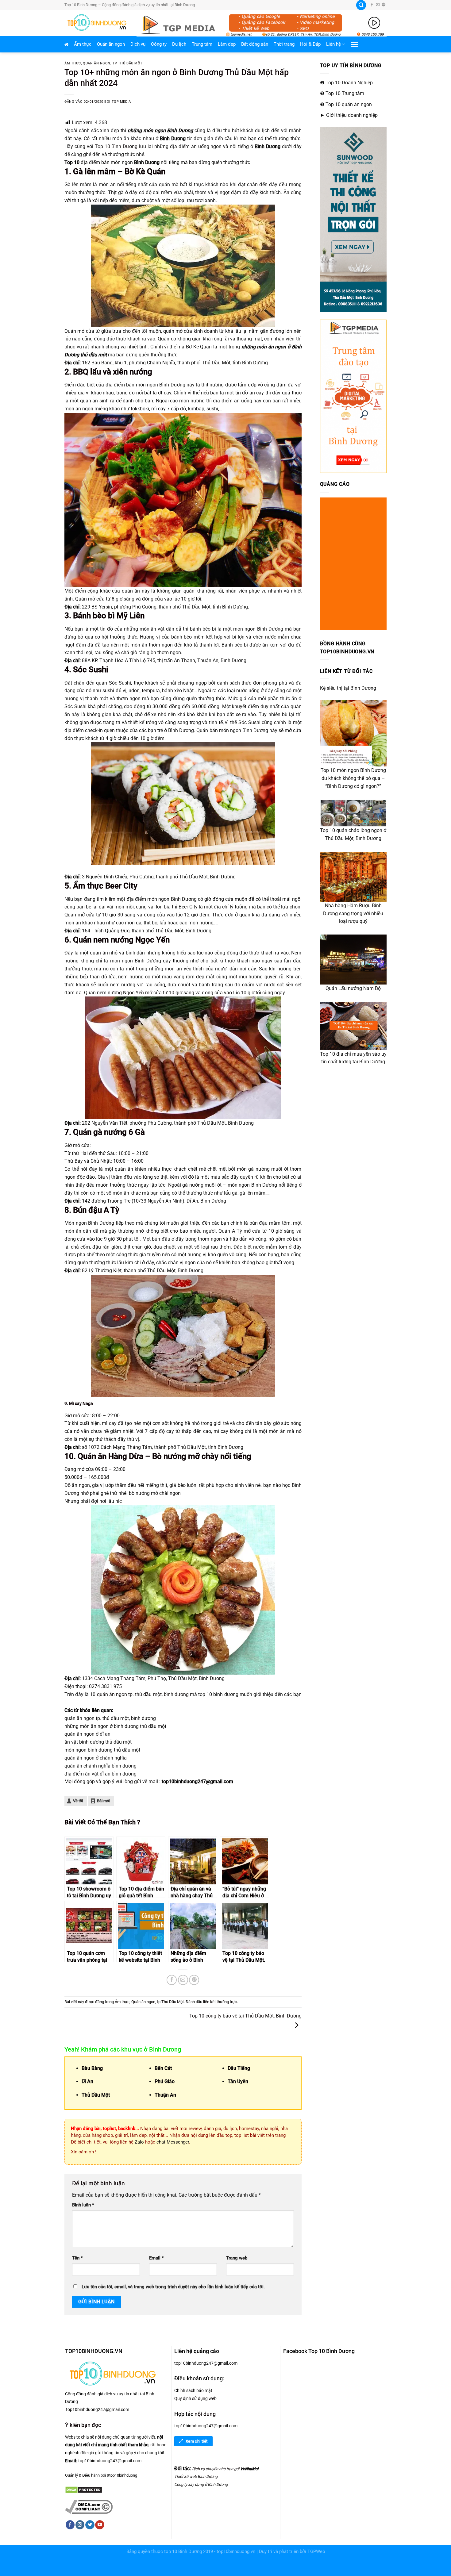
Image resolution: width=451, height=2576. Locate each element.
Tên (77, 2258)
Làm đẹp (227, 44)
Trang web (237, 2258)
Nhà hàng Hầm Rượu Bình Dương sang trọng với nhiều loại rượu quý (353, 914)
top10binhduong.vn (236, 2552)
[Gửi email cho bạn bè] (183, 1980)
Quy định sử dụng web (195, 2398)
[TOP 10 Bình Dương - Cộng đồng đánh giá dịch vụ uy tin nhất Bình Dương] (96, 23)
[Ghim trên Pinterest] (194, 1980)
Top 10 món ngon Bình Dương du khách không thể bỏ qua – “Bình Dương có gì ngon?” (353, 778)
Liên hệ (333, 44)
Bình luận (83, 2205)
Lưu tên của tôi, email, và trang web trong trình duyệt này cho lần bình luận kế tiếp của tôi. (173, 2287)
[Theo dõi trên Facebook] (372, 5)
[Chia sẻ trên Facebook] (172, 1980)
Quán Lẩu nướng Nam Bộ (353, 988)
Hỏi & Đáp (310, 44)
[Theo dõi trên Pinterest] (384, 5)
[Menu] (355, 44)
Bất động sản (255, 44)
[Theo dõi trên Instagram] (80, 2525)
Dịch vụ (138, 44)
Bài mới (104, 1801)
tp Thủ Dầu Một (127, 63)
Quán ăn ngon (111, 44)
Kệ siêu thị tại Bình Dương (348, 688)
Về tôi (78, 1801)
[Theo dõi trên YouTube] (100, 2525)
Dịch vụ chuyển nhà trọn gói (216, 2469)
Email (156, 2258)
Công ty (159, 44)
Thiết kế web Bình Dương (196, 2476)
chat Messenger (173, 2142)
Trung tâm (202, 44)
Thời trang (284, 44)
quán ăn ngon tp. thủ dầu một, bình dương (143, 1694)
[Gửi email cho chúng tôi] (378, 5)
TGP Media (121, 102)
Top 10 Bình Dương (116, 146)
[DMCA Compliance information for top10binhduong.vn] (89, 2506)
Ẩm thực (83, 44)
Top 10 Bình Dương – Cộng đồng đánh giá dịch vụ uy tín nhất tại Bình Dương (130, 5)
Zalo (139, 2142)
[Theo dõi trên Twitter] (90, 2525)
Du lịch (179, 44)
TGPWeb (316, 2552)
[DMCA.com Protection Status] (84, 2489)
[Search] (361, 5)
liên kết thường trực (220, 2002)
